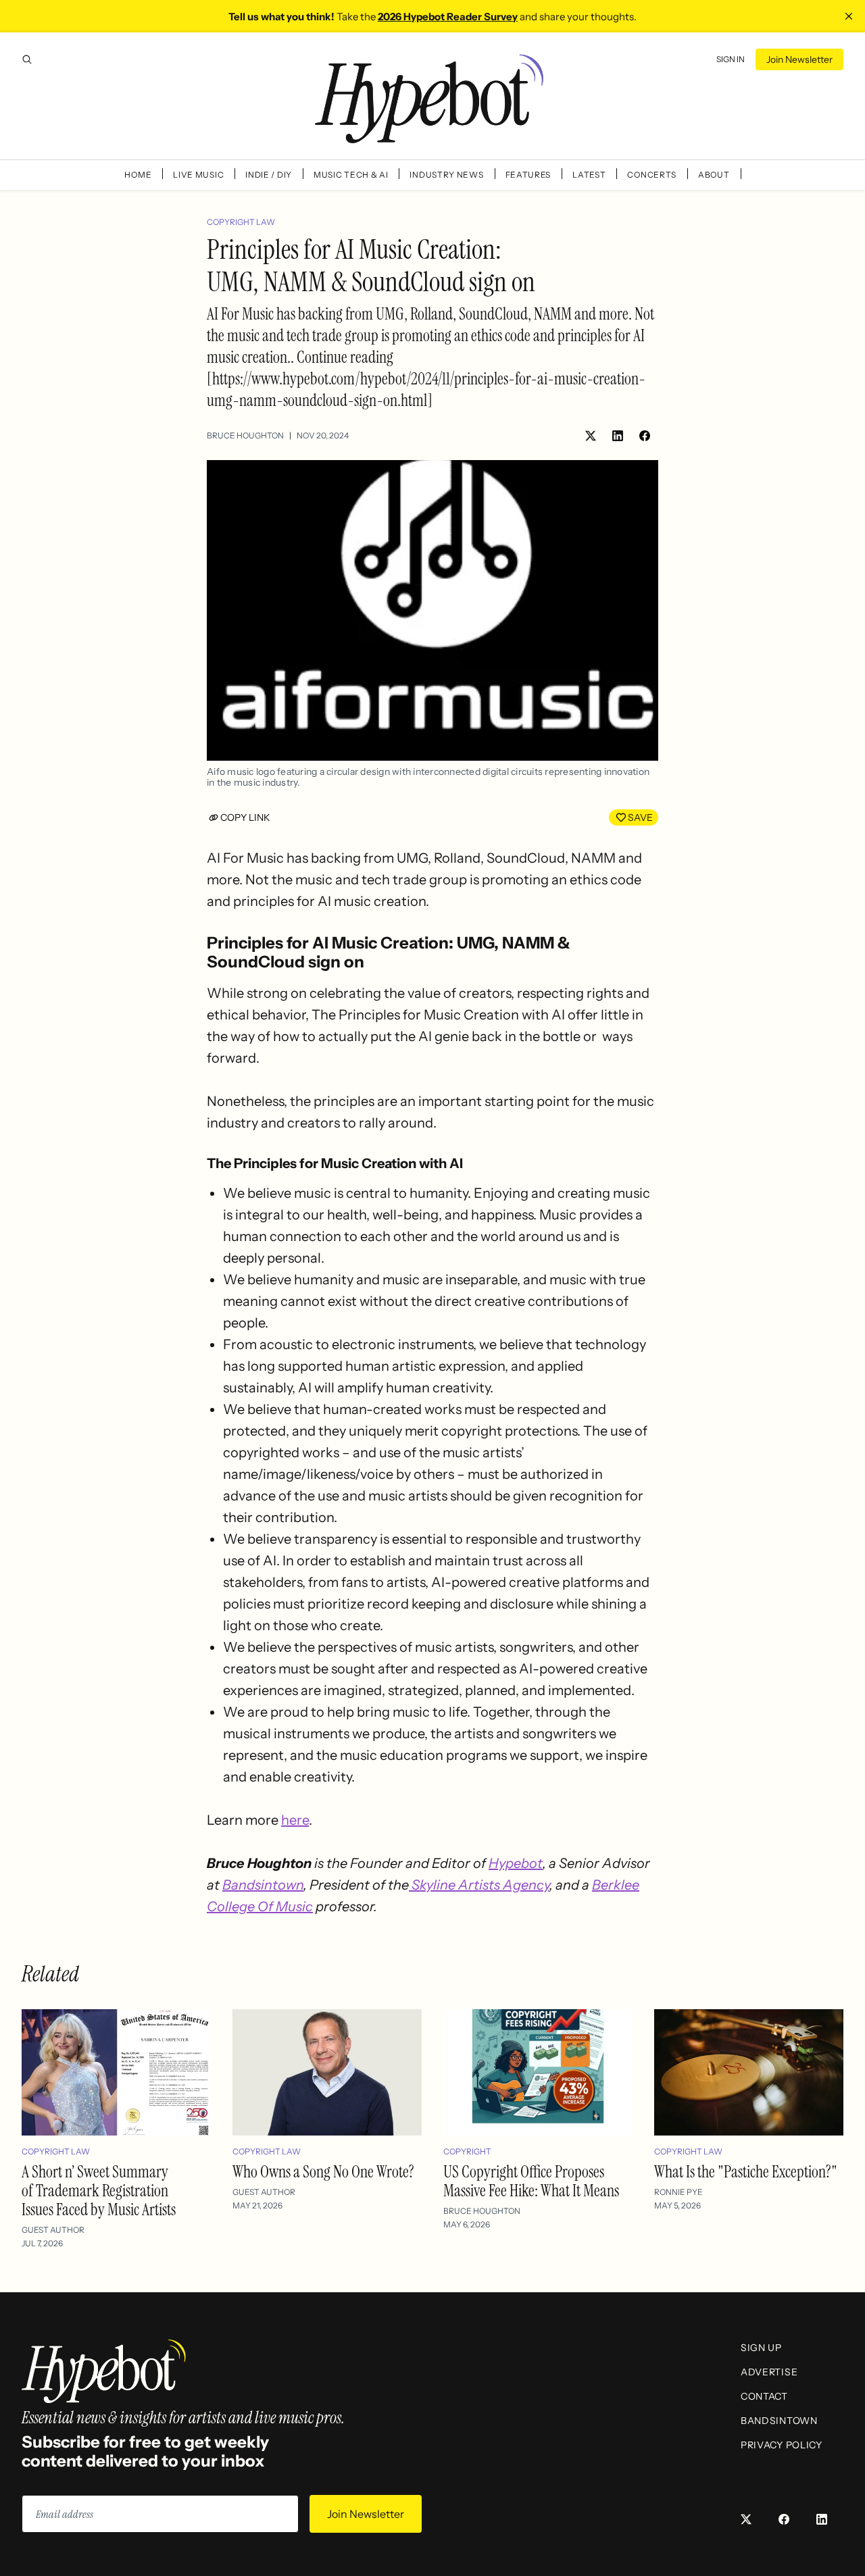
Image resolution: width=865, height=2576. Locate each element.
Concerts (652, 175)
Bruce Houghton (245, 435)
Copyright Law (241, 222)
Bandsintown (263, 1885)
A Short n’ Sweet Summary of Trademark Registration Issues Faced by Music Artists (99, 2191)
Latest (589, 175)
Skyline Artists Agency (479, 1885)
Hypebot (516, 1863)
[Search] (27, 59)
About (714, 175)
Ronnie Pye (678, 2192)
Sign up (761, 2348)
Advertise (769, 2372)
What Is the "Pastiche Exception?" (746, 2172)
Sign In (731, 59)
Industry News (446, 175)
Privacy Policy (782, 2445)
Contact (764, 2396)
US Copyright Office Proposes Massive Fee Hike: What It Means (531, 2181)
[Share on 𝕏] (591, 436)
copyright (467, 2151)
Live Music (198, 175)
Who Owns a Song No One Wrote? (323, 2172)
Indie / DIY (269, 175)
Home (138, 175)
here (295, 1820)
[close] (849, 16)
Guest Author (53, 2230)
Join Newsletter (799, 59)
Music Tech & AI (351, 175)
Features (528, 175)
